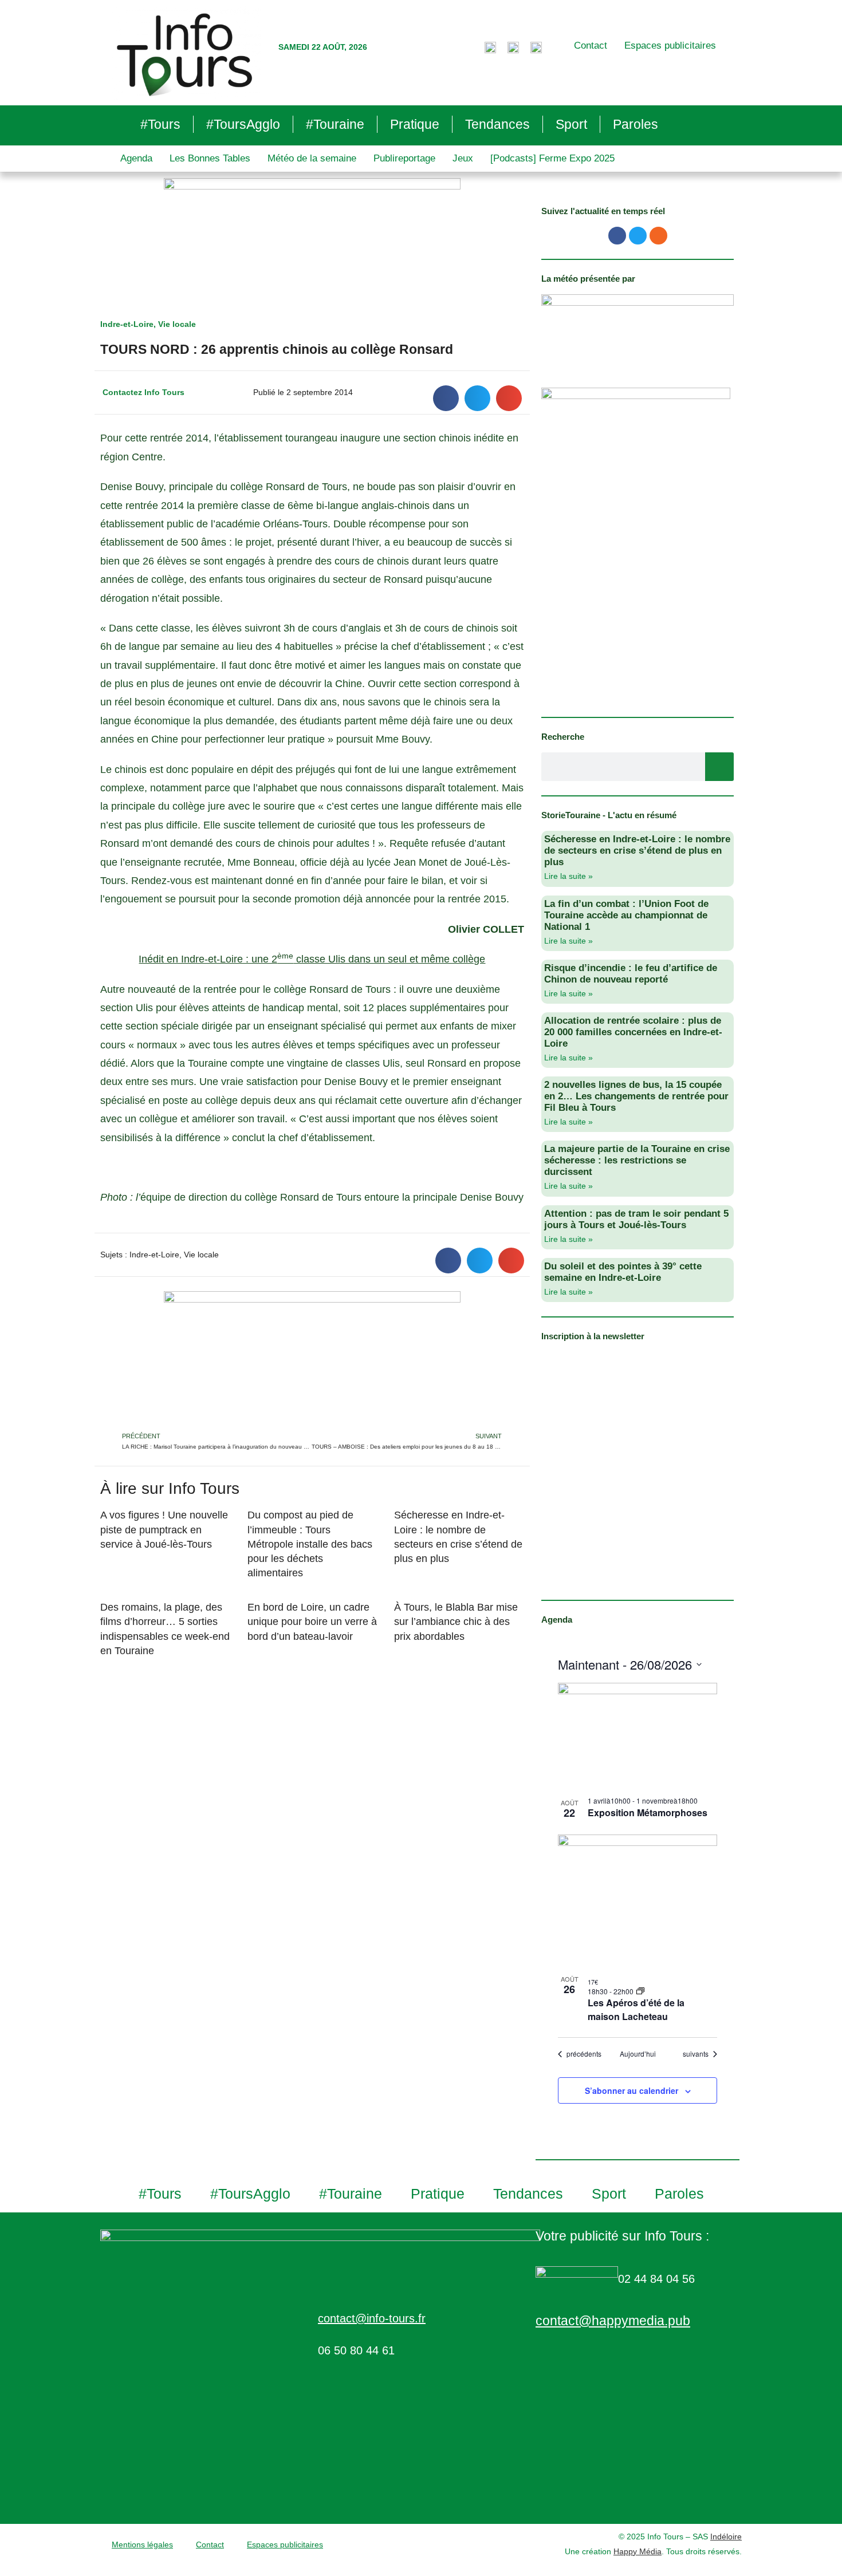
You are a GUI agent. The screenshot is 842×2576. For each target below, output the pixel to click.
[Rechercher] (719, 767)
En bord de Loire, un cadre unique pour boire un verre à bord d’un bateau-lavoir (312, 1622)
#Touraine (335, 124)
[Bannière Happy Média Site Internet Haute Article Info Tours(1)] (312, 1360)
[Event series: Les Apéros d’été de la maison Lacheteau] (640, 1991)
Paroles (636, 124)
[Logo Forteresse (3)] (638, 329)
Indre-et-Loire (127, 324)
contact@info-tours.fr (372, 2318)
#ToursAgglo (243, 124)
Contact (591, 46)
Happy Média (638, 2551)
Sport (571, 124)
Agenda (136, 158)
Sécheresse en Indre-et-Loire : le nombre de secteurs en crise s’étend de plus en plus (637, 851)
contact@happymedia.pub (613, 2321)
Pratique (415, 124)
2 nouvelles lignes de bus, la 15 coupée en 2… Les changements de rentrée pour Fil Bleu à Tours (636, 1096)
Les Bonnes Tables (210, 158)
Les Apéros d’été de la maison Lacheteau (636, 2009)
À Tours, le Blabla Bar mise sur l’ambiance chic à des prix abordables (456, 1622)
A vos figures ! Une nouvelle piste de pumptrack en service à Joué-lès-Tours (164, 1529)
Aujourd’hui (638, 2054)
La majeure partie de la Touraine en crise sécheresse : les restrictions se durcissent (637, 1160)
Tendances (497, 124)
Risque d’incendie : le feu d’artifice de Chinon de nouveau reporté (631, 974)
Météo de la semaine (312, 158)
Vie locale (177, 324)
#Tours (160, 124)
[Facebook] (617, 236)
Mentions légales (142, 2545)
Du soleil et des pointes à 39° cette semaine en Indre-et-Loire (623, 1272)
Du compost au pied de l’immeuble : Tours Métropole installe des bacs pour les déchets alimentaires (310, 1544)
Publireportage (404, 158)
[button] (446, 398)
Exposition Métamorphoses (648, 1812)
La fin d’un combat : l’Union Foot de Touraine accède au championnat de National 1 (626, 915)
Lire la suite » (568, 876)
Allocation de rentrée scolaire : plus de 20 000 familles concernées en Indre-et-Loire (633, 1032)
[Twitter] (638, 236)
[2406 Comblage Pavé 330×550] (636, 545)
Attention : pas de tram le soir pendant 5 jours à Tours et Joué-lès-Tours (636, 1219)
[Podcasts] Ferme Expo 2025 (552, 158)
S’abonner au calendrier (631, 2090)
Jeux (463, 158)
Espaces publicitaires (670, 46)
